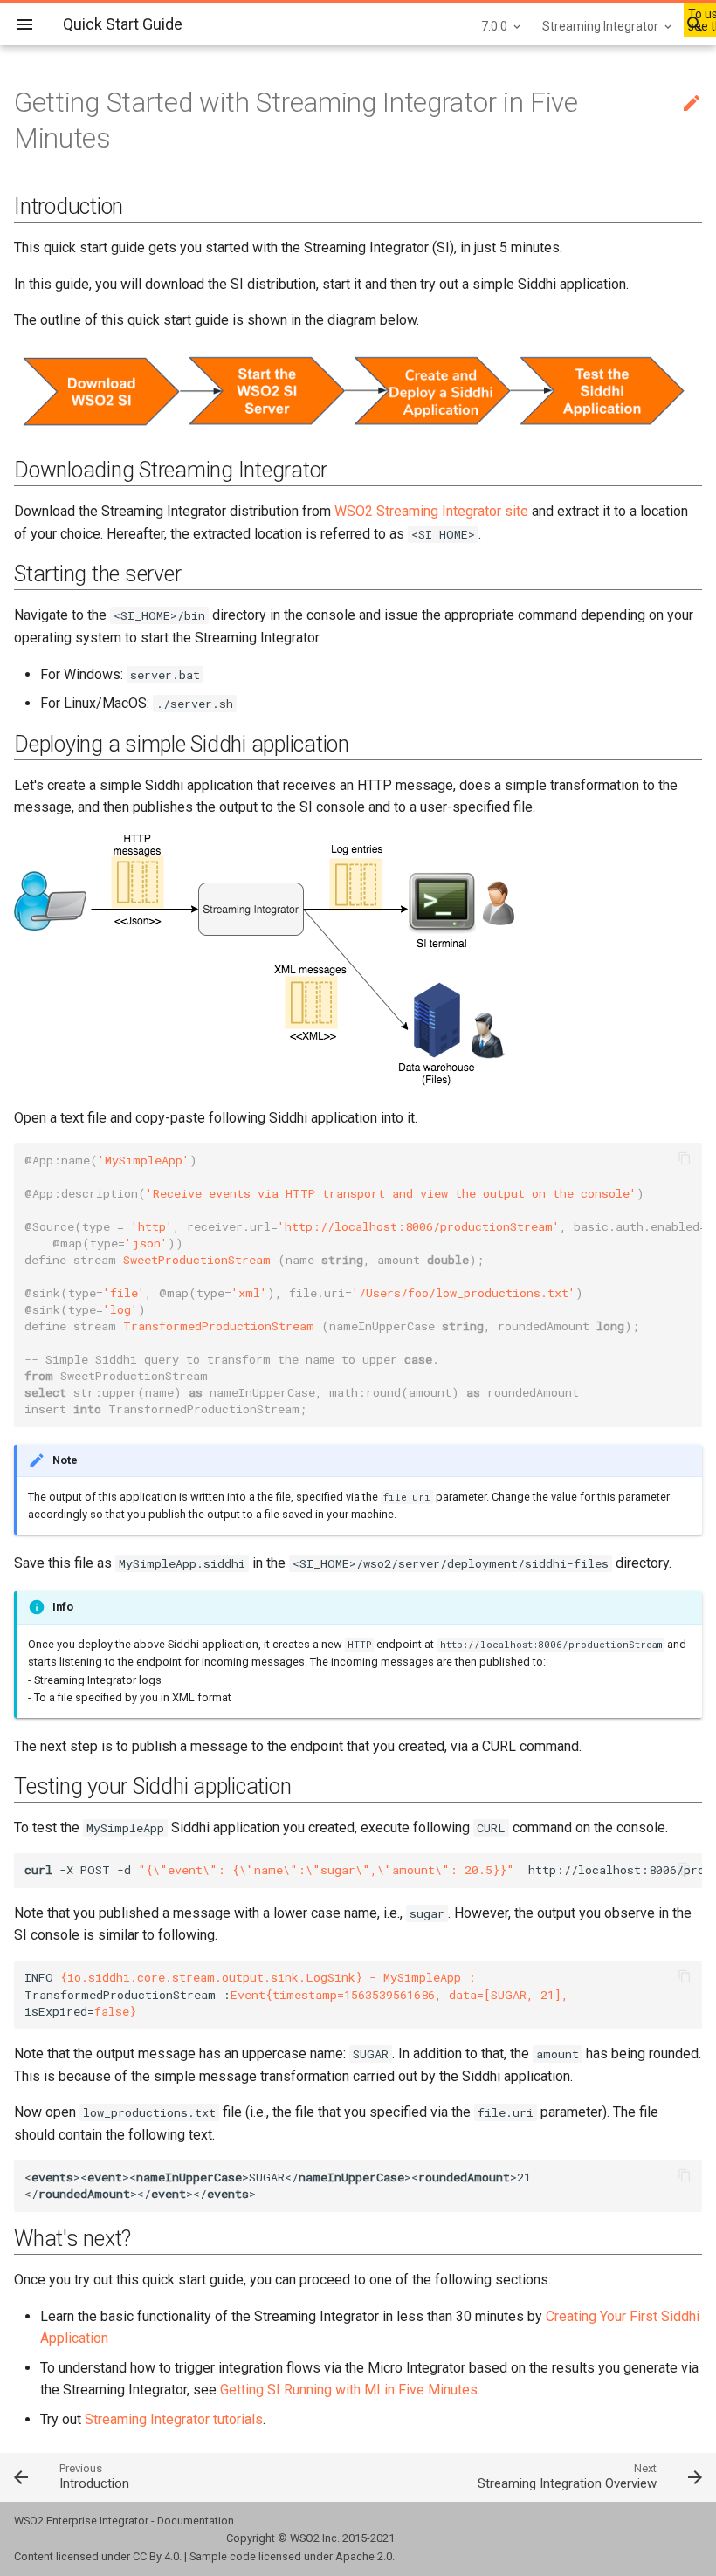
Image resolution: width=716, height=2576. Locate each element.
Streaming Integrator (600, 26)
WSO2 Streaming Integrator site (431, 511)
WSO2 (305, 2538)
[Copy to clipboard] (685, 1160)
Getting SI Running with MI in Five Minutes (349, 2390)
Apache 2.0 (364, 2556)
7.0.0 (494, 26)
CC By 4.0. (157, 2556)
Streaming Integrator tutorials (174, 2419)
